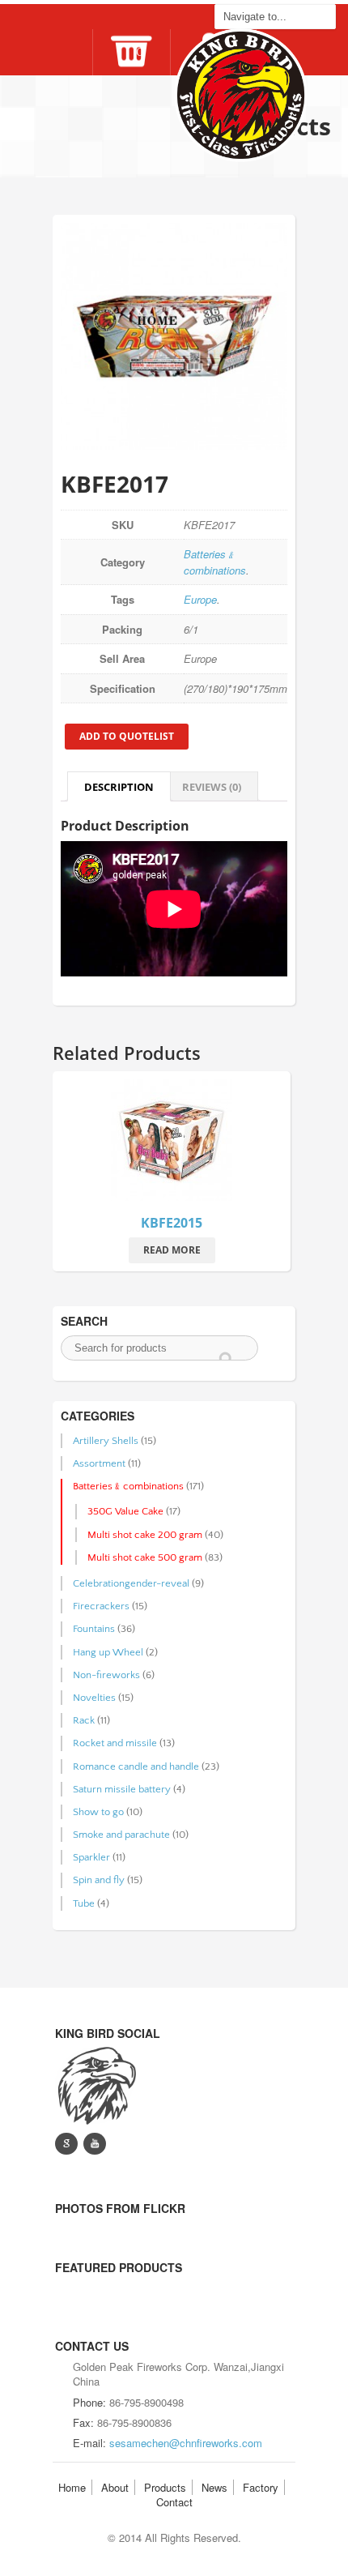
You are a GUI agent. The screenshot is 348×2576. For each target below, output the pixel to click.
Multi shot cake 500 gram (145, 1557)
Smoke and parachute (121, 1835)
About (115, 2487)
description (119, 787)
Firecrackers (101, 1606)
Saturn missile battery (122, 1789)
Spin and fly (99, 1880)
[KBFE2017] (174, 336)
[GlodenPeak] (95, 2084)
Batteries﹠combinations (215, 562)
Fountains (94, 1629)
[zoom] (172, 1143)
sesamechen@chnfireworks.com (186, 2443)
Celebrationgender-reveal (131, 1583)
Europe (200, 599)
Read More (172, 1250)
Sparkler (91, 1857)
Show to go (98, 1812)
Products (165, 2487)
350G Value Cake (125, 1511)
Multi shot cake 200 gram (145, 1535)
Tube (84, 1903)
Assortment (99, 1463)
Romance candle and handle (136, 1766)
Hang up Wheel (108, 1652)
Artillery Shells (106, 1441)
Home (72, 2487)
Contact (174, 2502)
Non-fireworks (106, 1675)
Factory (261, 2487)
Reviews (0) (212, 787)
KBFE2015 (172, 1223)
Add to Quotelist (127, 736)
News (214, 2487)
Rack (84, 1720)
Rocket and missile (115, 1743)
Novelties (94, 1698)
